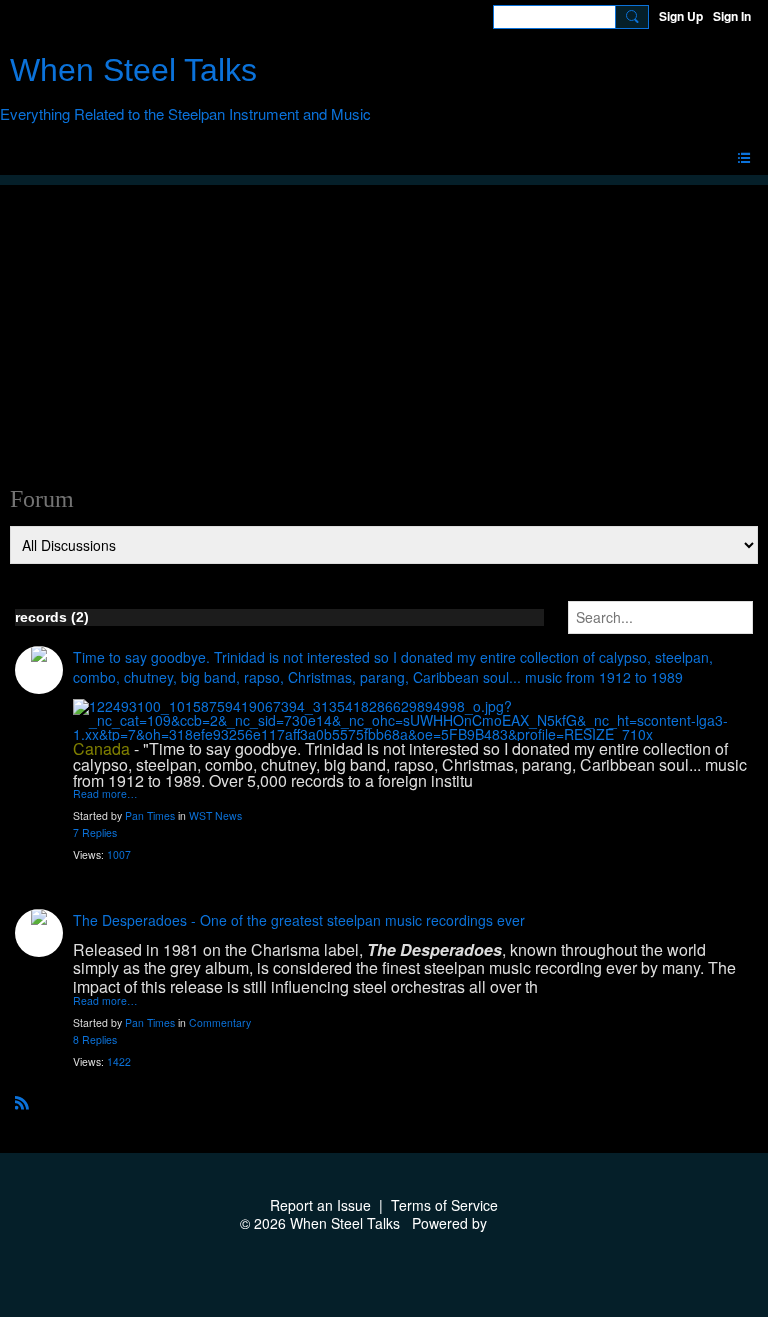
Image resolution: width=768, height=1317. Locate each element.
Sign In (732, 16)
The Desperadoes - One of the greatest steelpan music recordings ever (299, 920)
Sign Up (681, 16)
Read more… (105, 794)
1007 (119, 854)
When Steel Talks (133, 70)
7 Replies (95, 832)
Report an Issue (320, 1205)
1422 (119, 1061)
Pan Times (150, 815)
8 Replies (95, 1039)
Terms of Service (444, 1205)
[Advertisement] (384, 325)
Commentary (220, 1022)
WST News (215, 815)
